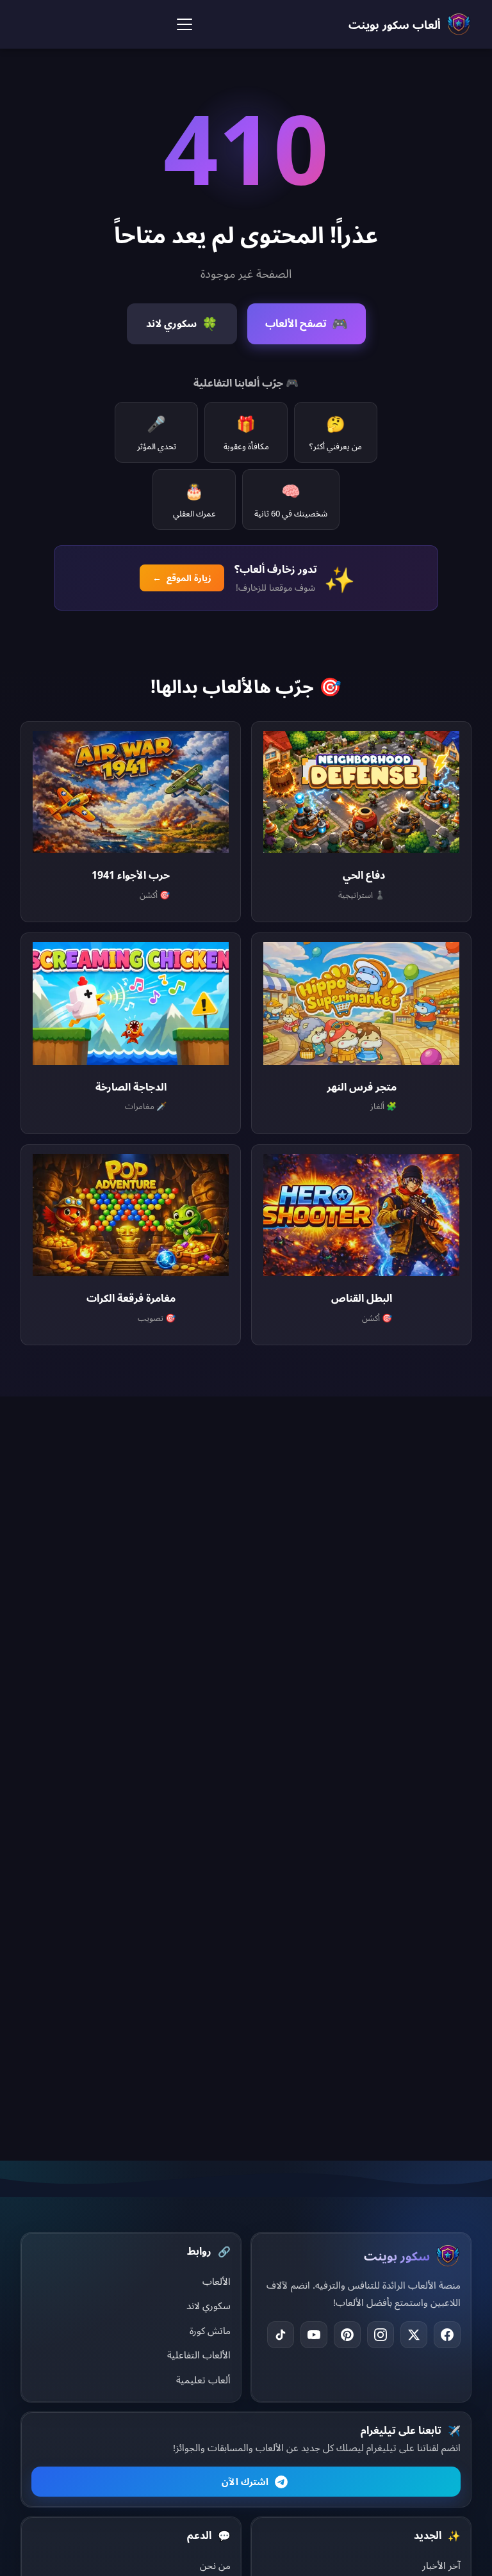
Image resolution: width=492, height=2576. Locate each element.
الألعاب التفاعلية (199, 2355)
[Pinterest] (347, 2335)
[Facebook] (447, 2335)
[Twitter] (414, 2335)
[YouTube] (314, 2335)
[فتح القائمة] (184, 24)
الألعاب (217, 2281)
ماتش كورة (210, 2330)
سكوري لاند (209, 2305)
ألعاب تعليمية (203, 2380)
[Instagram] (381, 2335)
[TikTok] (281, 2335)
